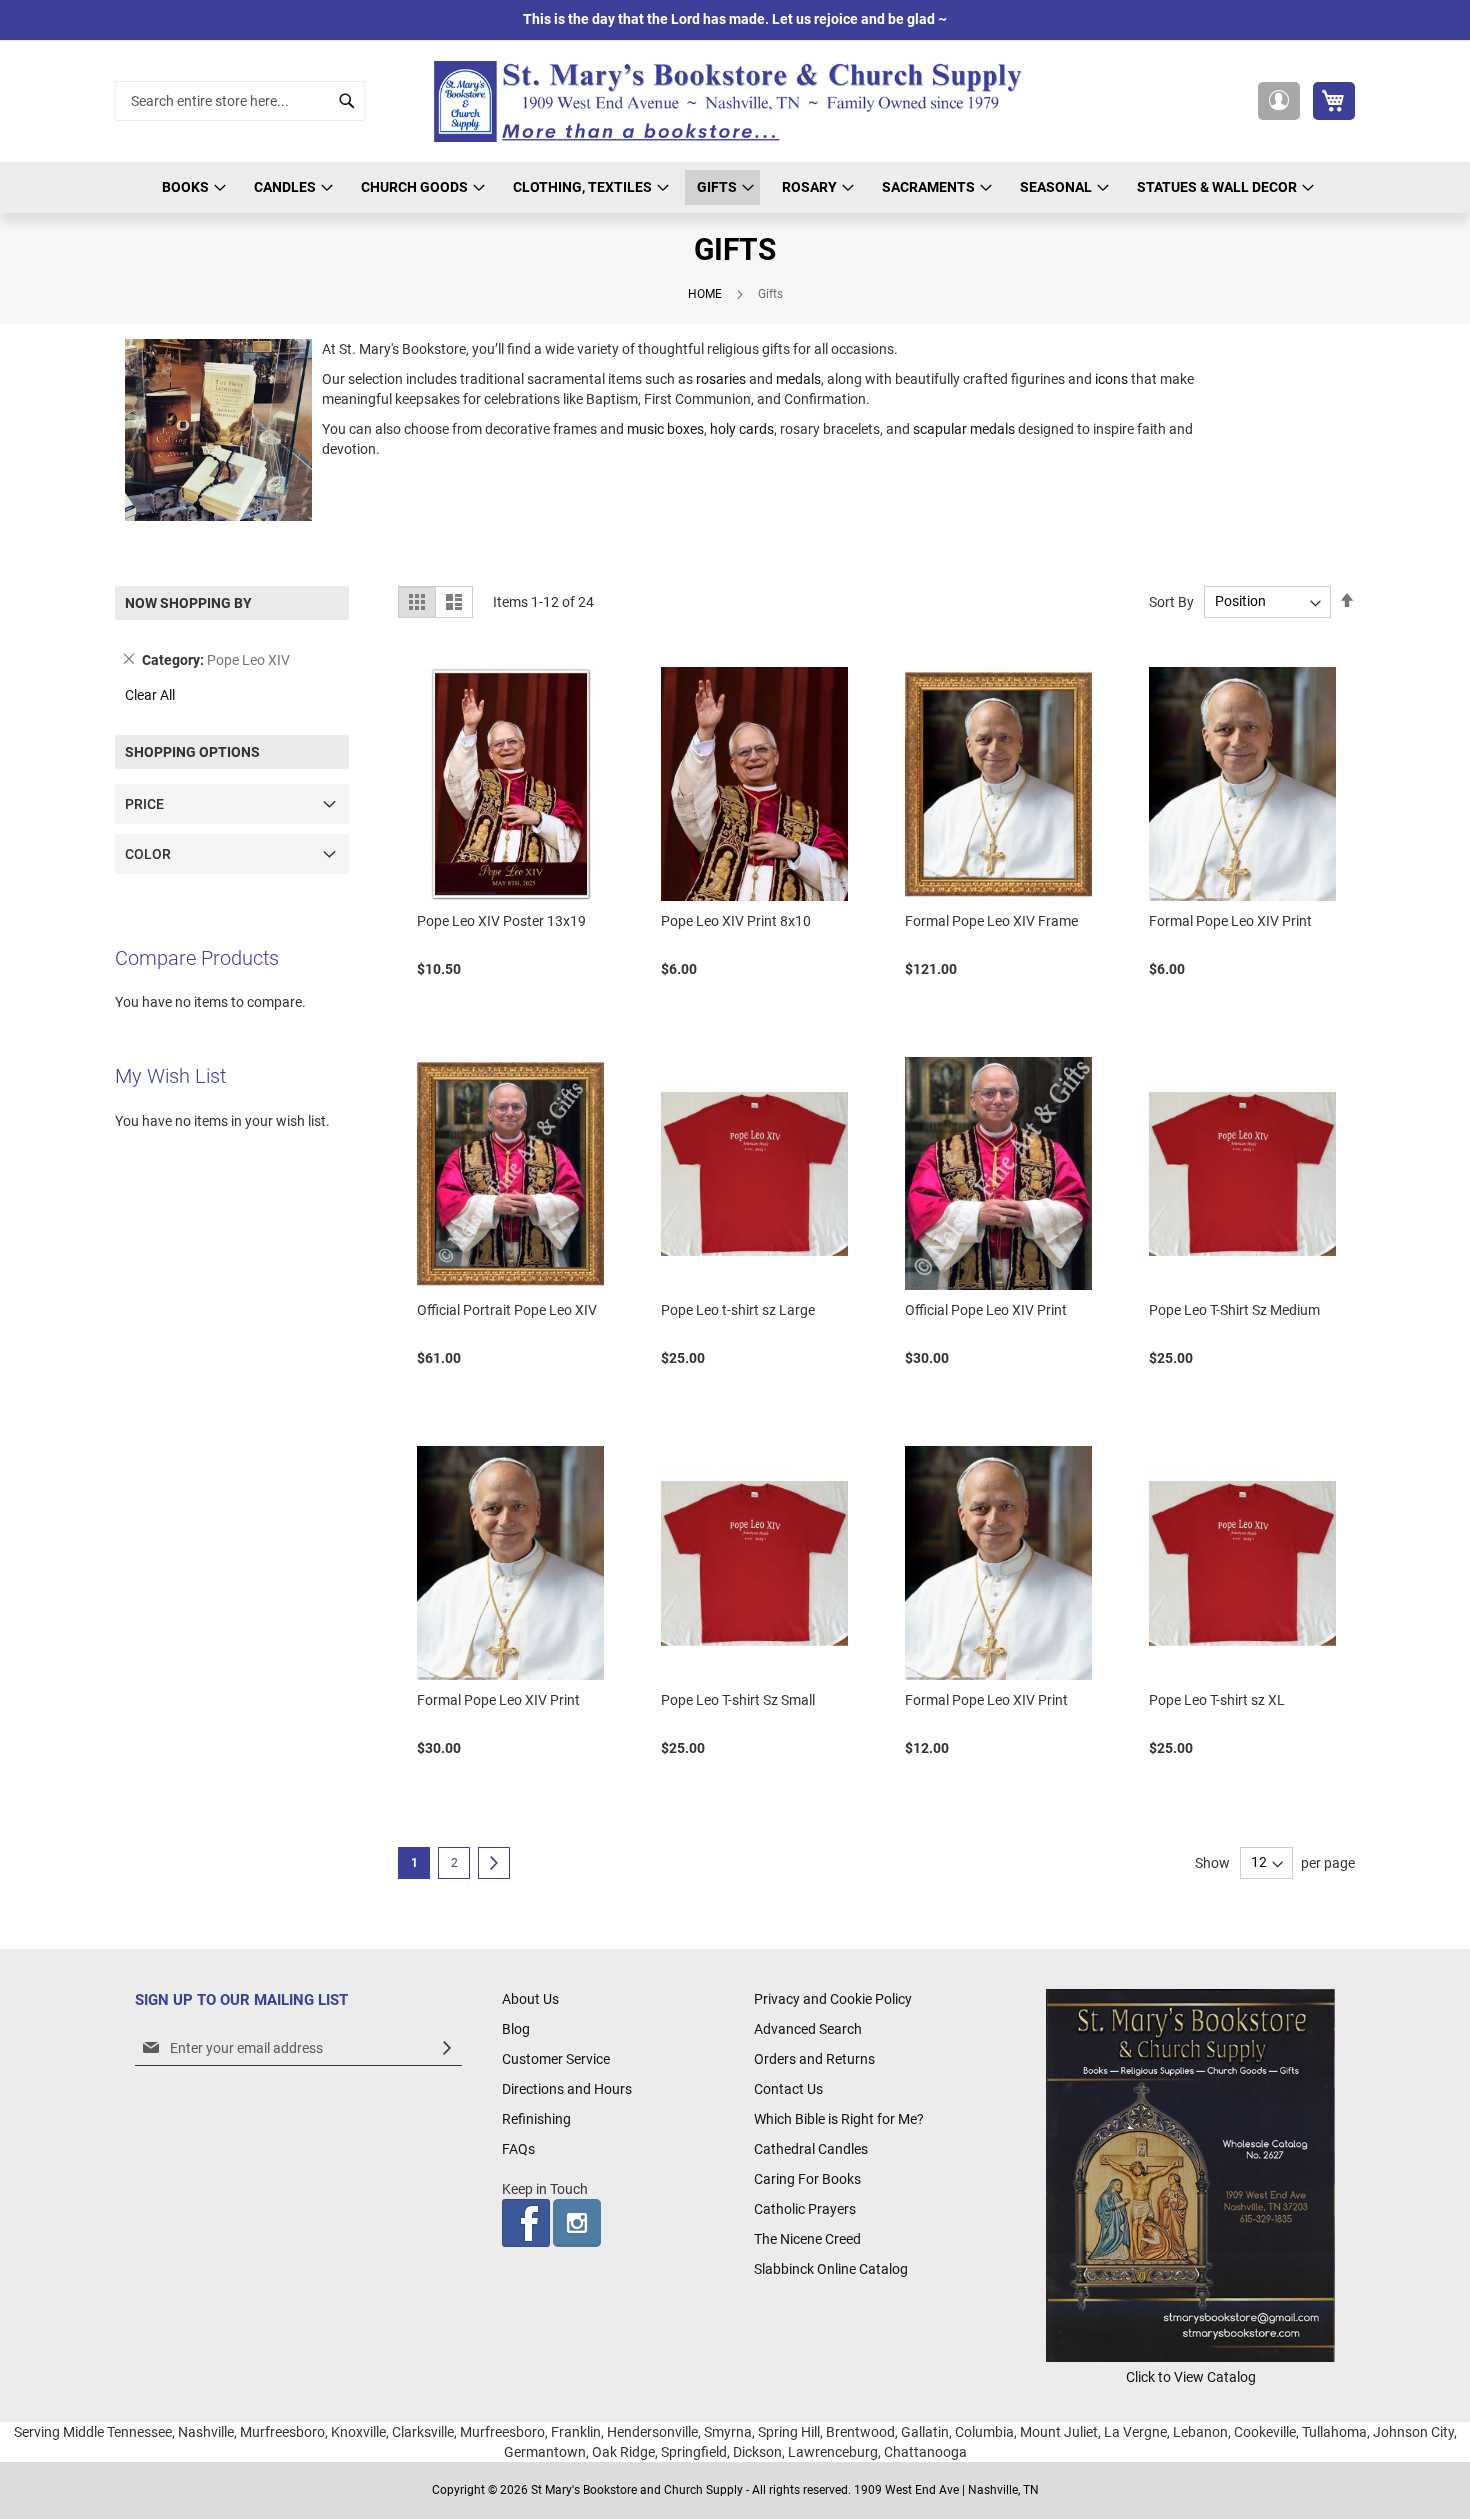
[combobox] (240, 101)
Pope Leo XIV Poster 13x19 (501, 921)
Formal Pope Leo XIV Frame (991, 921)
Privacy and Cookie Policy (833, 1999)
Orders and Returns (814, 2059)
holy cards (742, 429)
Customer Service (556, 2059)
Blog (516, 2029)
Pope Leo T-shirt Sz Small (738, 1700)
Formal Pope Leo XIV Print (1230, 921)
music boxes (665, 429)
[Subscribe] (447, 2048)
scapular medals (964, 429)
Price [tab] (144, 804)
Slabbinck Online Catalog (831, 2269)
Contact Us (788, 2089)
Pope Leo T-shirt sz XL (1217, 1700)
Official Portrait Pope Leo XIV (507, 1310)
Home (706, 294)
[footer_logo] (1190, 2357)
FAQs (518, 2149)
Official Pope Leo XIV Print (986, 1310)
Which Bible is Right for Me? (839, 2119)
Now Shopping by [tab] (188, 603)
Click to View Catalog (1191, 2377)
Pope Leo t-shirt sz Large (738, 1310)
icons (1113, 379)
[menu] (735, 187)
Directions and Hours (567, 2089)
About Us (530, 1999)
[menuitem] (191, 187)
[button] (1279, 101)
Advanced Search (808, 2029)
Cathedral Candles (811, 2149)
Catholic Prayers (805, 2209)
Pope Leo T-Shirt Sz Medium (1234, 1310)
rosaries (722, 379)
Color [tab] (148, 854)
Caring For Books (807, 2179)
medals (798, 379)
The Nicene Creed (807, 2239)
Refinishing (536, 2119)
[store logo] (735, 101)
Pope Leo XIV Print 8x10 (736, 921)
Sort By (1171, 601)
